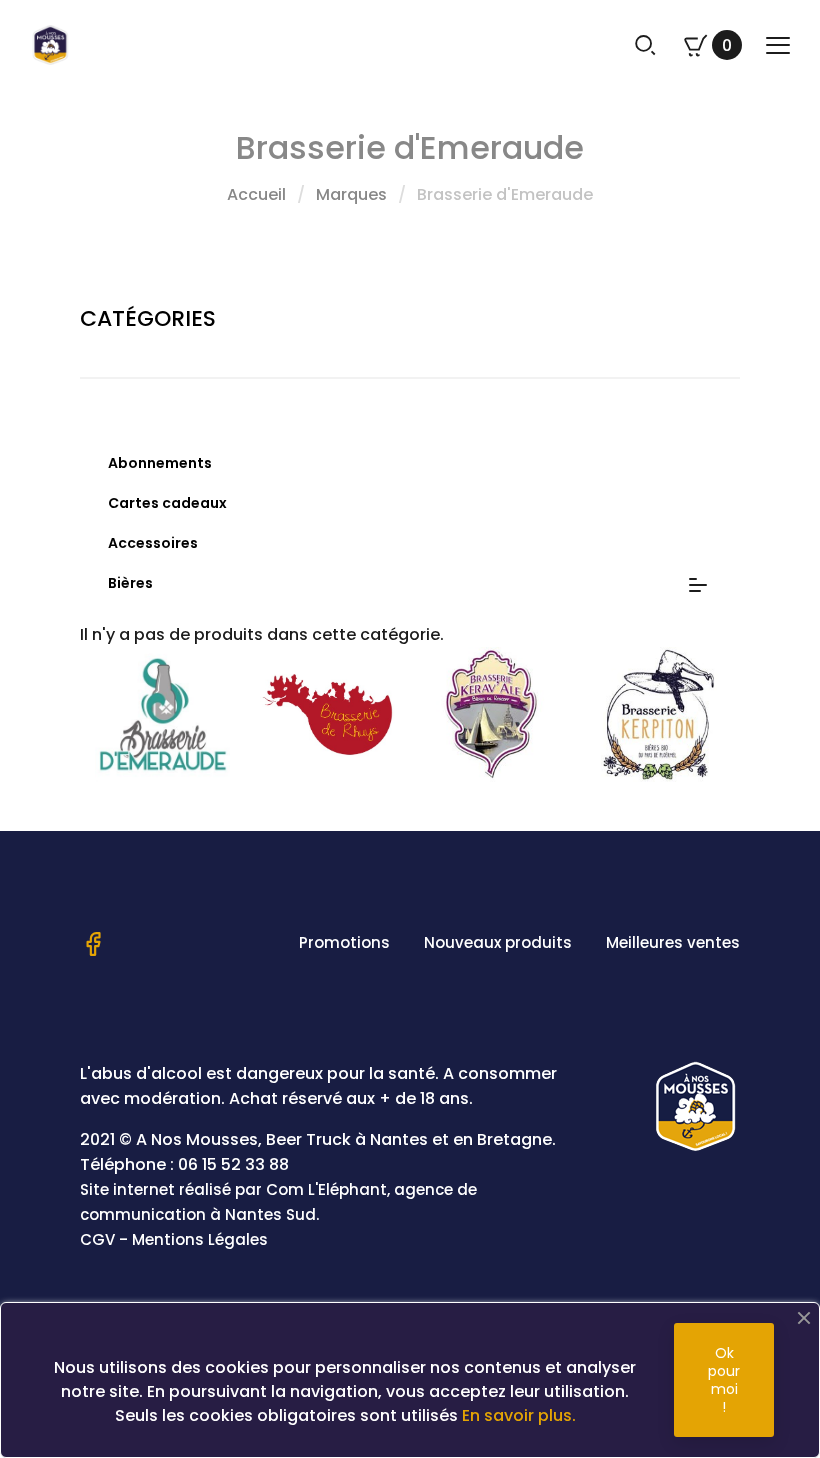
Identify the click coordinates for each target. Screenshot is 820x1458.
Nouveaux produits (498, 942)
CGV (97, 1239)
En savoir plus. (519, 1415)
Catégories (148, 318)
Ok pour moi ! (724, 1380)
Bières (130, 583)
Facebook (93, 944)
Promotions (344, 942)
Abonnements (160, 463)
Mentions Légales (200, 1239)
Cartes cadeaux (167, 503)
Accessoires (153, 543)
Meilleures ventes (673, 942)
